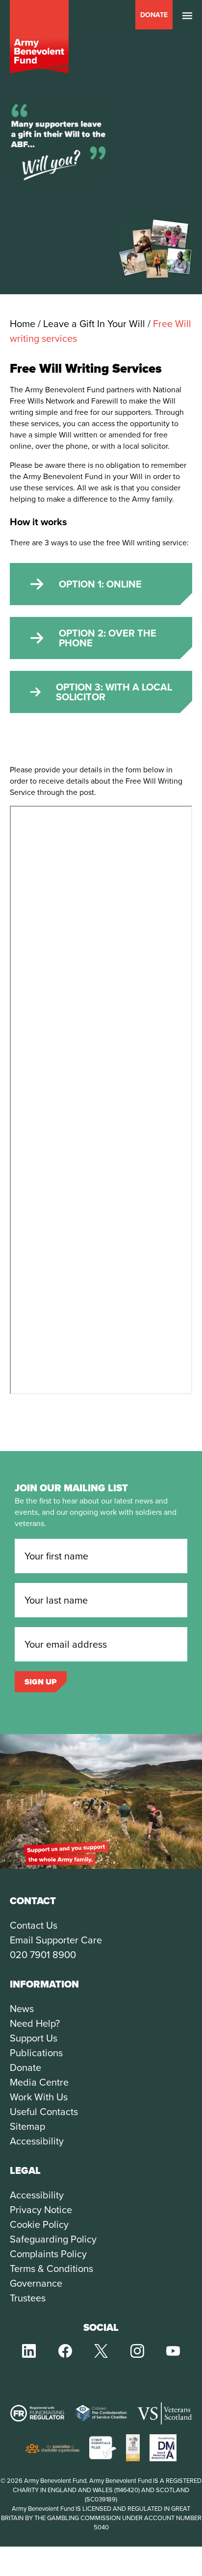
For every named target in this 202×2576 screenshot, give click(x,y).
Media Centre (39, 2082)
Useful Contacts (44, 2112)
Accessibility (37, 2141)
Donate (154, 15)
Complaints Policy (48, 2254)
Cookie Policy (39, 2224)
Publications (36, 2053)
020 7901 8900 (43, 1955)
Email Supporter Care (56, 1940)
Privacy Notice (41, 2210)
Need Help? (35, 2023)
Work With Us (39, 2097)
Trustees (28, 2298)
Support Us (34, 2038)
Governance (36, 2283)
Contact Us (34, 1925)
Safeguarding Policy (53, 2239)
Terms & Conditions (51, 2269)
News (22, 2009)
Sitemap (27, 2126)
